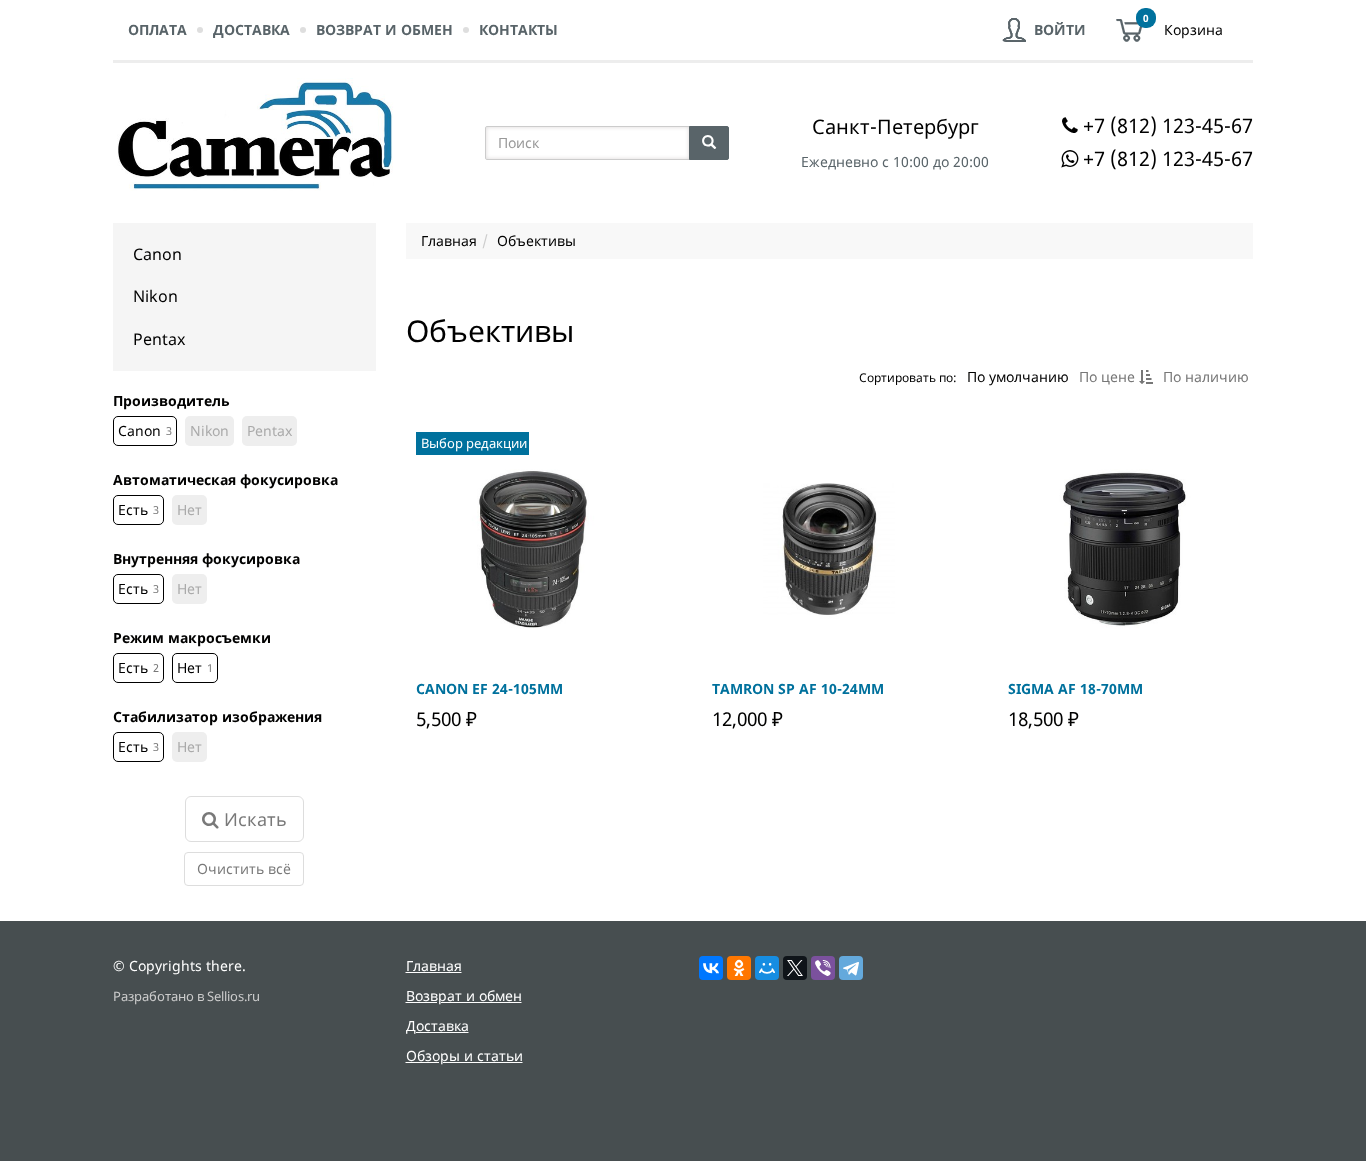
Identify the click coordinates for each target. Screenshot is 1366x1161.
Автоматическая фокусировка (225, 479)
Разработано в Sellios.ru (186, 996)
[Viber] (823, 968)
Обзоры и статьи (464, 1055)
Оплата (157, 29)
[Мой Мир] (767, 968)
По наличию (1205, 376)
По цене (1108, 376)
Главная (434, 965)
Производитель (171, 400)
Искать (253, 819)
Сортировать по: (907, 376)
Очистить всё (244, 868)
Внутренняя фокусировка (206, 558)
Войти (1060, 29)
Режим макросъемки (192, 637)
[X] (795, 968)
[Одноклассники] (739, 968)
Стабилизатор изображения (217, 716)
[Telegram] (851, 968)
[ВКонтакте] (711, 968)
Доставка (251, 29)
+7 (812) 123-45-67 (1168, 125)
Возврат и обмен (384, 29)
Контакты (518, 29)
